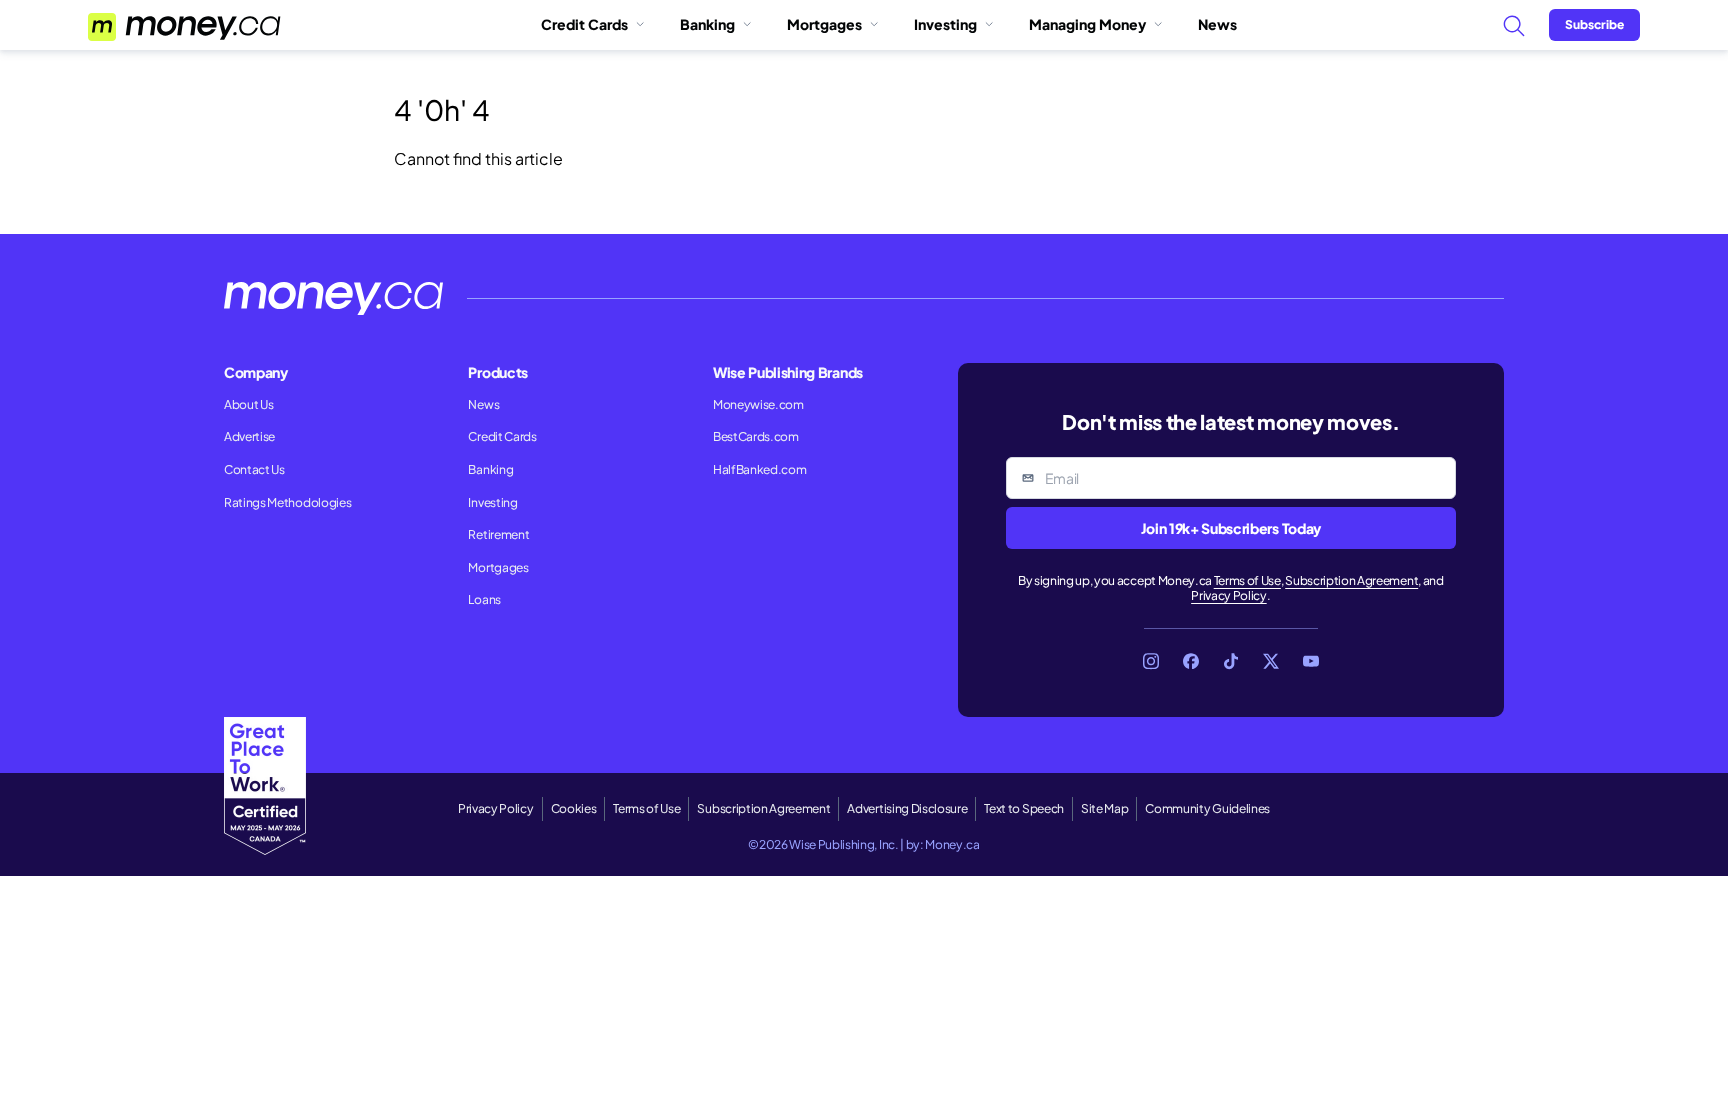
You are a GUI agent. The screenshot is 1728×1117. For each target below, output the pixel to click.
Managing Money (1087, 24)
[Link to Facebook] (1191, 661)
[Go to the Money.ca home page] (186, 25)
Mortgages (824, 24)
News (1217, 24)
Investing (945, 24)
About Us (248, 404)
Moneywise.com (758, 404)
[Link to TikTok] (1231, 661)
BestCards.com (756, 436)
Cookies (574, 808)
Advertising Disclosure (907, 808)
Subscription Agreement (1351, 580)
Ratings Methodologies (287, 502)
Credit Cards (584, 24)
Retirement (498, 534)
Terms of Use (1247, 580)
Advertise (249, 436)
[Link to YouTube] (1311, 661)
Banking (707, 24)
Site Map (1104, 808)
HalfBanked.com (760, 469)
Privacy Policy (1229, 595)
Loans (484, 599)
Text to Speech (1024, 808)
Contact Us (254, 469)
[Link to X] (1271, 661)
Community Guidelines (1207, 808)
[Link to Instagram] (1151, 661)
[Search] (1513, 25)
